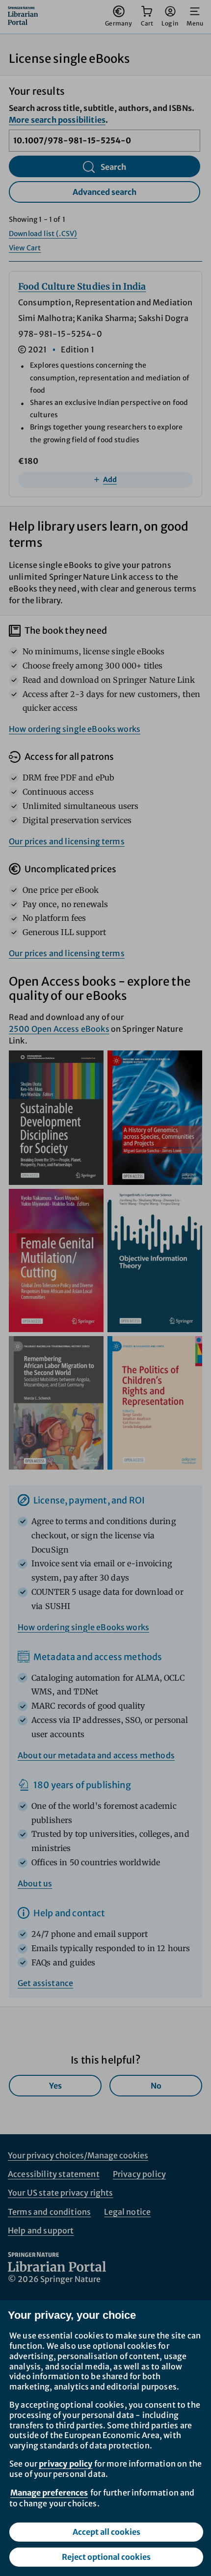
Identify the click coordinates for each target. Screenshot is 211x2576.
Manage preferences (49, 2493)
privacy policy (66, 2464)
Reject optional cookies (106, 2557)
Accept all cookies (106, 2532)
